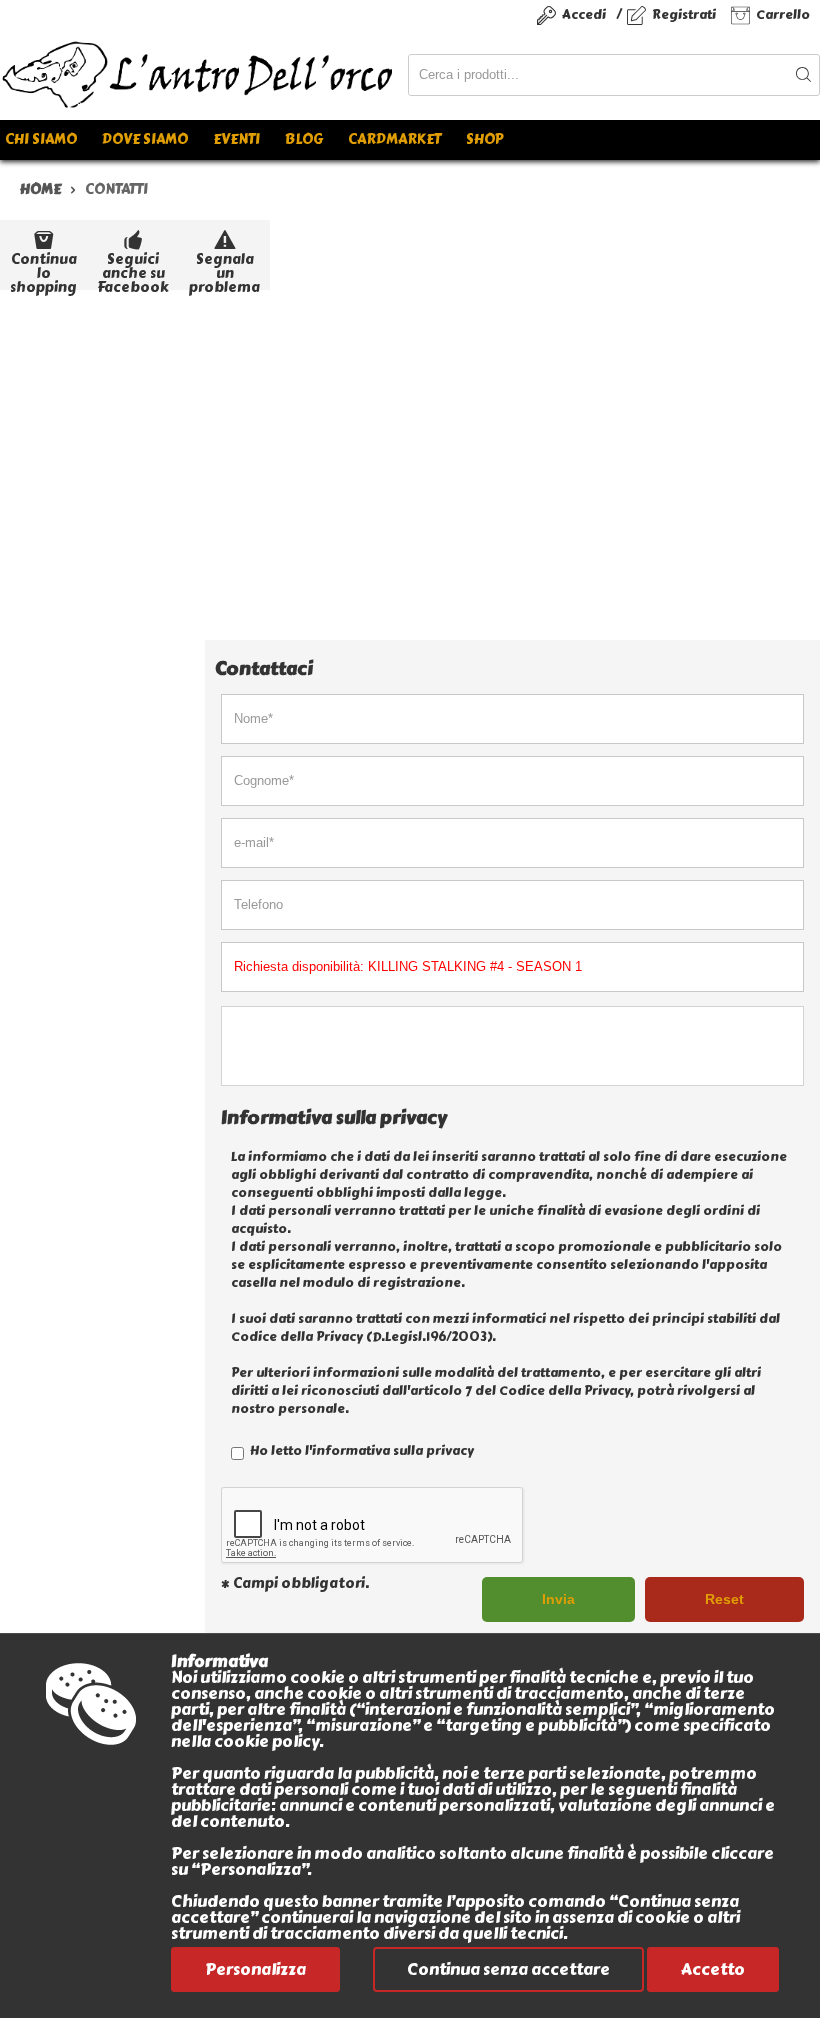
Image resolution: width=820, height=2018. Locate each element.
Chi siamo (41, 139)
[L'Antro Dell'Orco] (204, 75)
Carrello (783, 14)
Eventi (236, 139)
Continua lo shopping (43, 269)
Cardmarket (394, 139)
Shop (484, 139)
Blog (304, 139)
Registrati (684, 14)
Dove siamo (145, 139)
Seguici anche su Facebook (133, 269)
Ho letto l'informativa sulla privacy (360, 1450)
